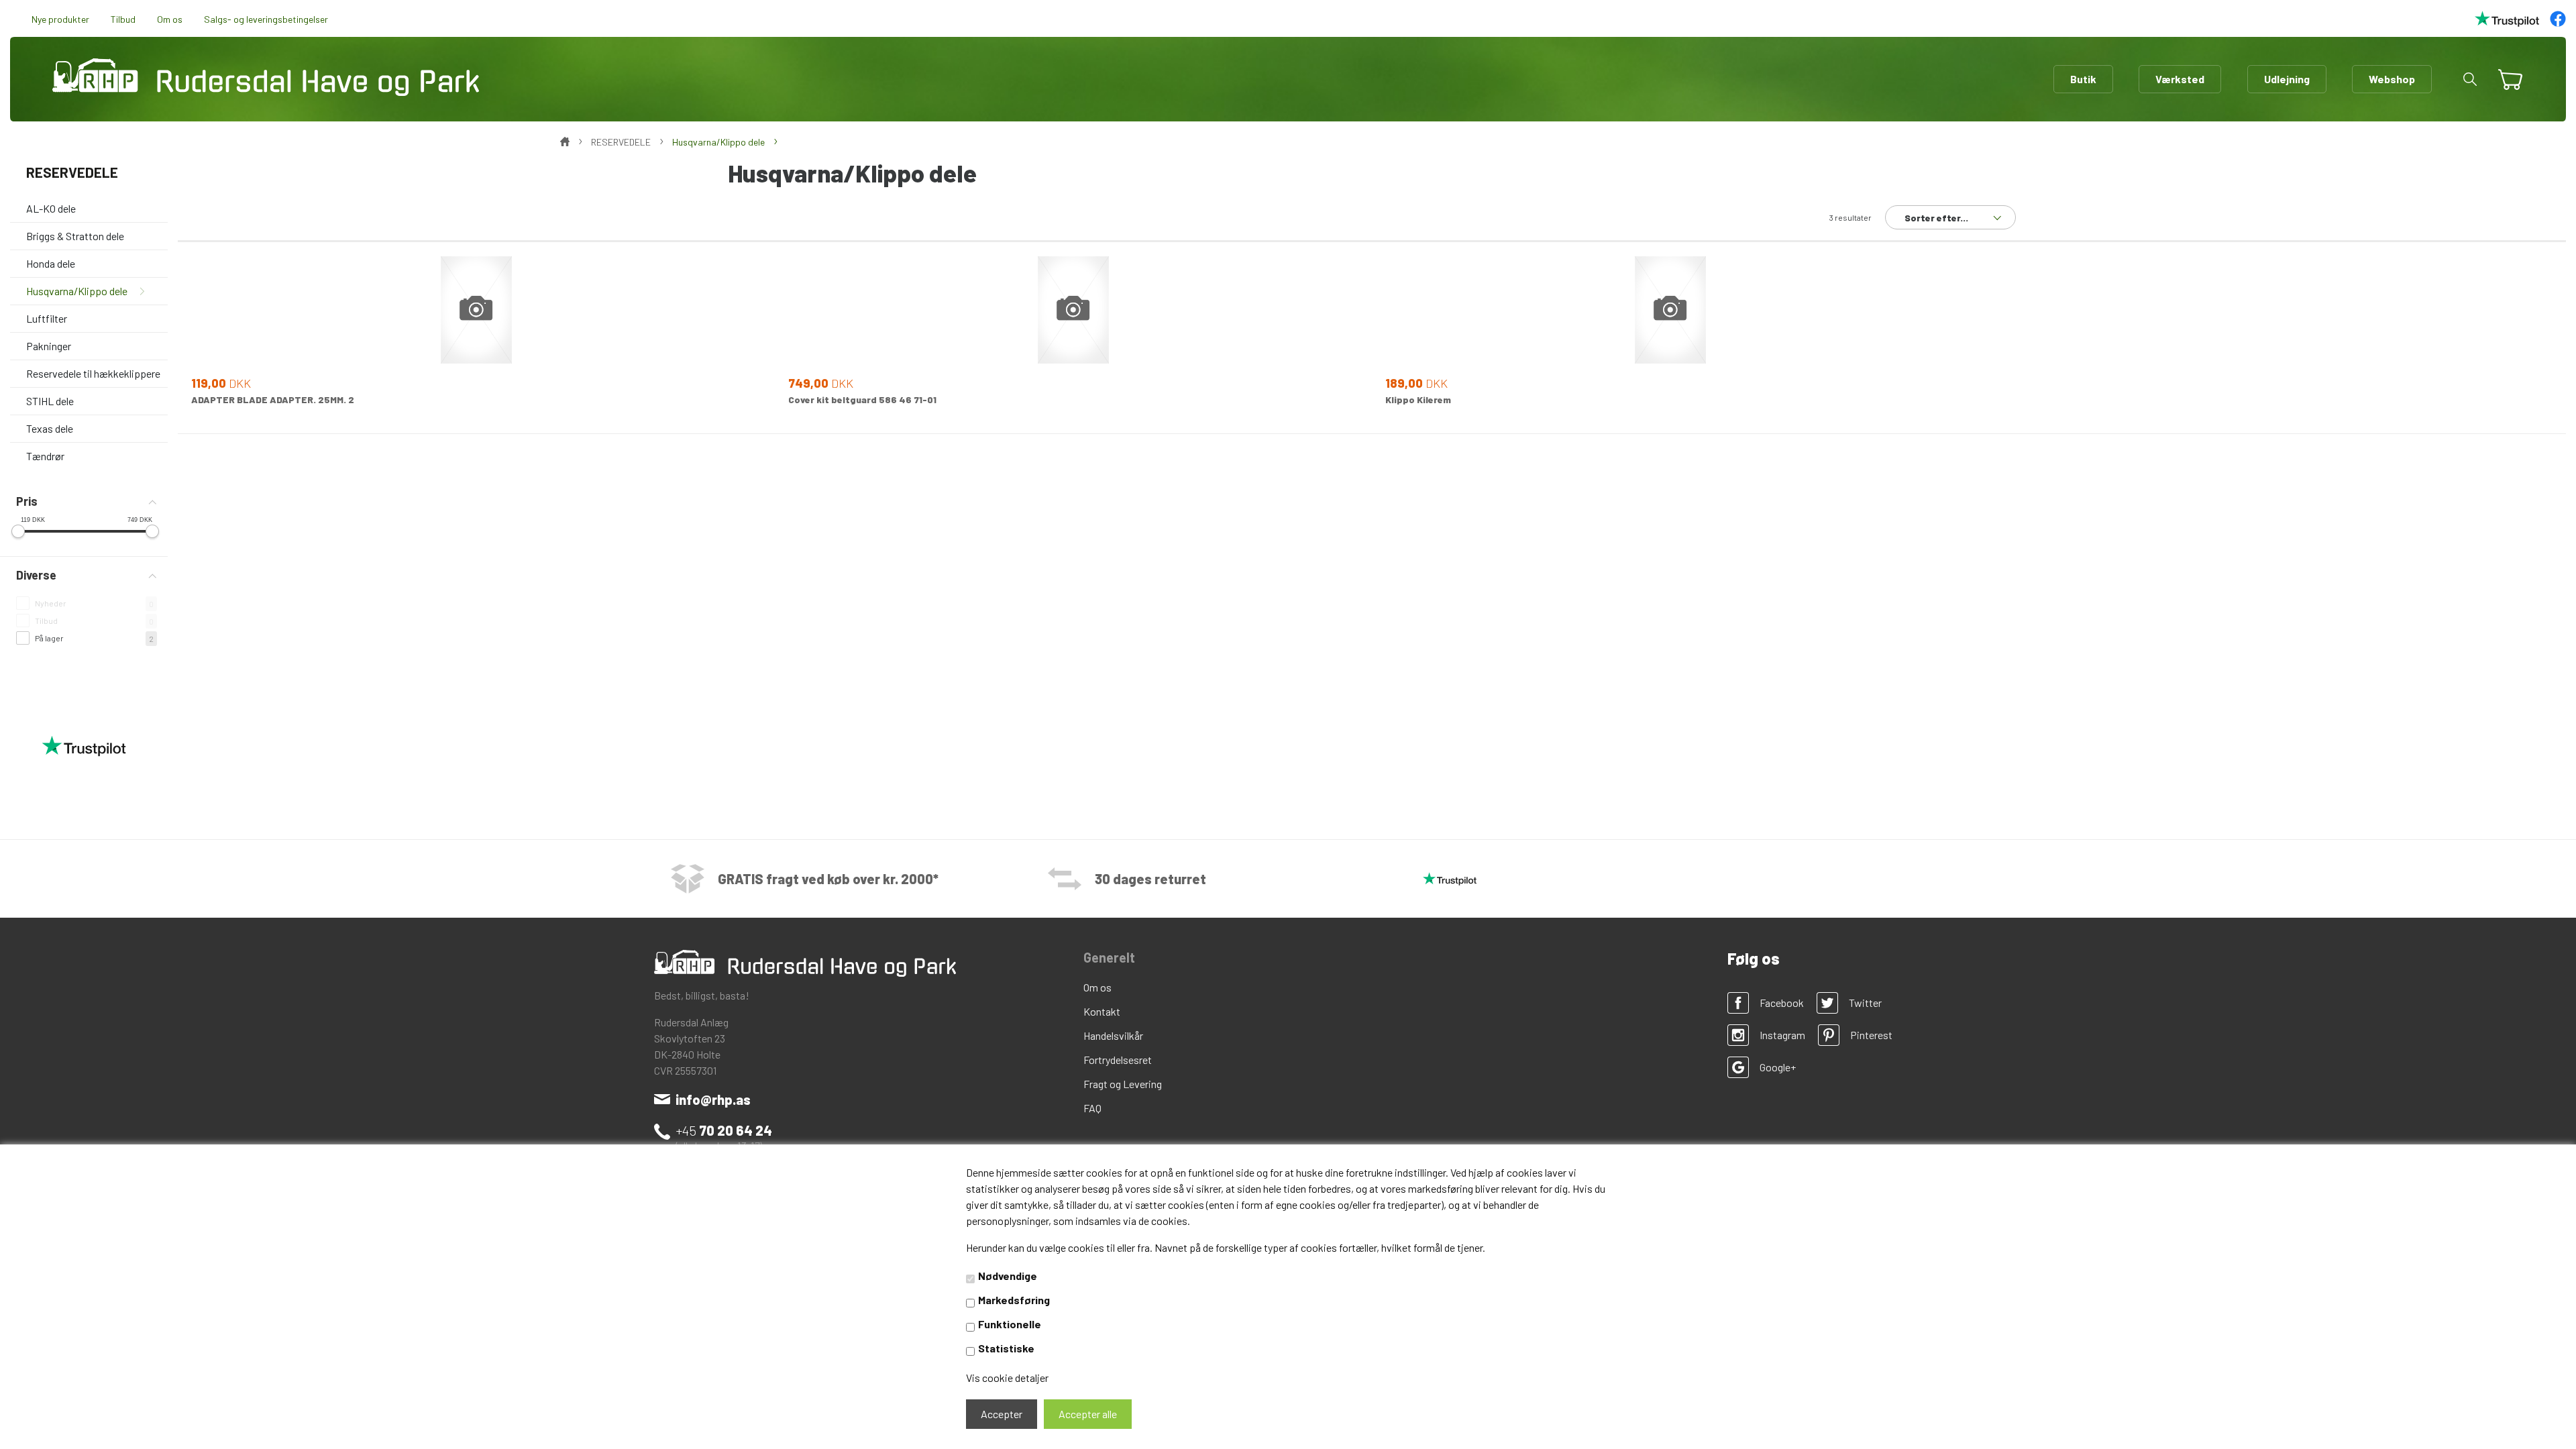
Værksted (2180, 79)
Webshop (2392, 79)
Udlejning (2287, 79)
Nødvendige (1008, 1276)
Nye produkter (60, 19)
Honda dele (51, 263)
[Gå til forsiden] (266, 77)
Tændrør (45, 456)
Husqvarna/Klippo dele (77, 291)
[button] (2470, 79)
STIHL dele (50, 401)
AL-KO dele (51, 208)
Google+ (1778, 1067)
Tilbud (123, 19)
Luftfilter (47, 318)
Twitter (1865, 1003)
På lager (49, 638)
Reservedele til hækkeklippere (93, 373)
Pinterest (1871, 1035)
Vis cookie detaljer (1007, 1378)
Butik (2083, 79)
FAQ (1092, 1108)
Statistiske (1006, 1348)
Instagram (1782, 1035)
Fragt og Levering (1123, 1084)
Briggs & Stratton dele (75, 236)
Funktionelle (1010, 1324)
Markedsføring (1014, 1300)
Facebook (1782, 1003)
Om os (170, 19)
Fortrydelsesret (1118, 1060)
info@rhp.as (713, 1099)
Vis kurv (2505, 70)
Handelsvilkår (1113, 1035)
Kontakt (1102, 1011)
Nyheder (51, 603)
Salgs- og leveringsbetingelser (266, 19)
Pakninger (49, 346)
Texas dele (50, 428)
